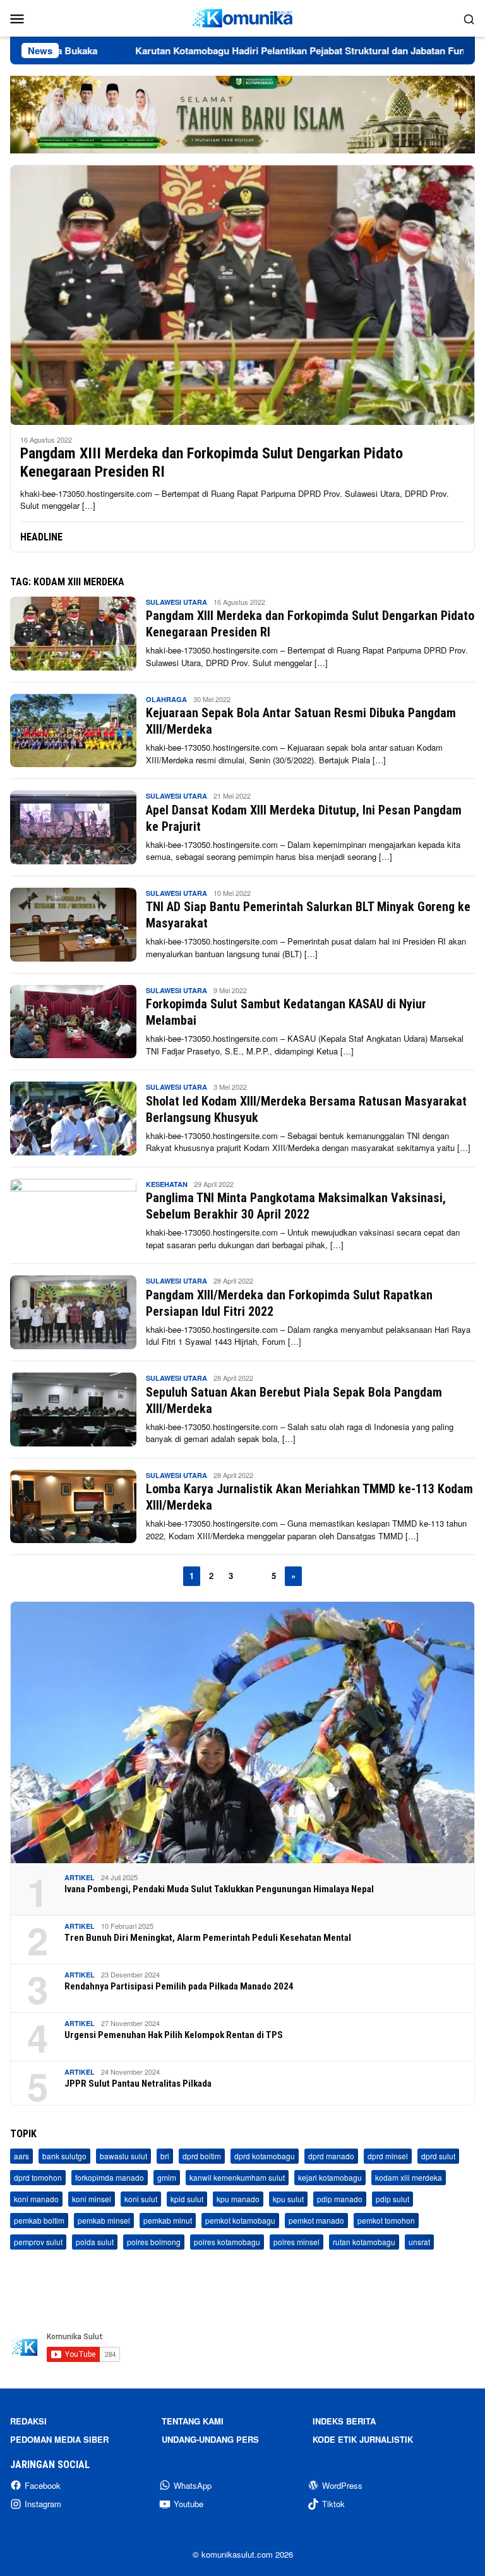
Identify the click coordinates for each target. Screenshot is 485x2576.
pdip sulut (392, 2199)
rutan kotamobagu (364, 2242)
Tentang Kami (193, 2421)
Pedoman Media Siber (59, 2439)
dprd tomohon (38, 2177)
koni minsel (92, 2199)
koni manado (36, 2199)
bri (165, 2156)
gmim (167, 2177)
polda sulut (95, 2242)
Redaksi (28, 2421)
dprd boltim (202, 2156)
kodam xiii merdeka (409, 2177)
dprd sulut (438, 2156)
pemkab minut (168, 2220)
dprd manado (331, 2156)
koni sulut (141, 2199)
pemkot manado (316, 2220)
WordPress (342, 2485)
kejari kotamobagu (330, 2177)
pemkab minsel (104, 2220)
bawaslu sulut (123, 2156)
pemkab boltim (39, 2220)
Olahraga (166, 699)
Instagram (43, 2504)
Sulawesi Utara (177, 602)
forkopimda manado (110, 2177)
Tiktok (333, 2504)
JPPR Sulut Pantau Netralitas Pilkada (138, 2084)
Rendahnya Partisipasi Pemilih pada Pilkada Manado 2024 (179, 1986)
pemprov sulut (38, 2242)
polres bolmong (154, 2242)
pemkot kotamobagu (240, 2220)
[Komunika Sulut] (242, 17)
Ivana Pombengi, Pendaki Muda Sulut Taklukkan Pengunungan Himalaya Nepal (219, 1889)
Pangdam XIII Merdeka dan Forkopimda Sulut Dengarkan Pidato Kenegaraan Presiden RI (212, 462)
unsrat (419, 2242)
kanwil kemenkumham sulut (237, 2177)
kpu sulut (288, 2199)
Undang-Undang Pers (210, 2439)
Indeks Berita (344, 2421)
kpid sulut (187, 2199)
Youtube (189, 2504)
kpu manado (238, 2199)
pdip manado (340, 2199)
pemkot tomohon (386, 2220)
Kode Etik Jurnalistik (363, 2439)
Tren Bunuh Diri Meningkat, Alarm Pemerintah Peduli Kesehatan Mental (208, 1938)
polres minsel (296, 2242)
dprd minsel (388, 2156)
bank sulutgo (64, 2156)
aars (21, 2156)
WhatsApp (193, 2485)
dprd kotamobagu (265, 2156)
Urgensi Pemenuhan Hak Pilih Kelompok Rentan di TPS (174, 2035)
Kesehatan (167, 1184)
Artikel (80, 1877)
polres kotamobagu (227, 2242)
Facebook (43, 2485)
